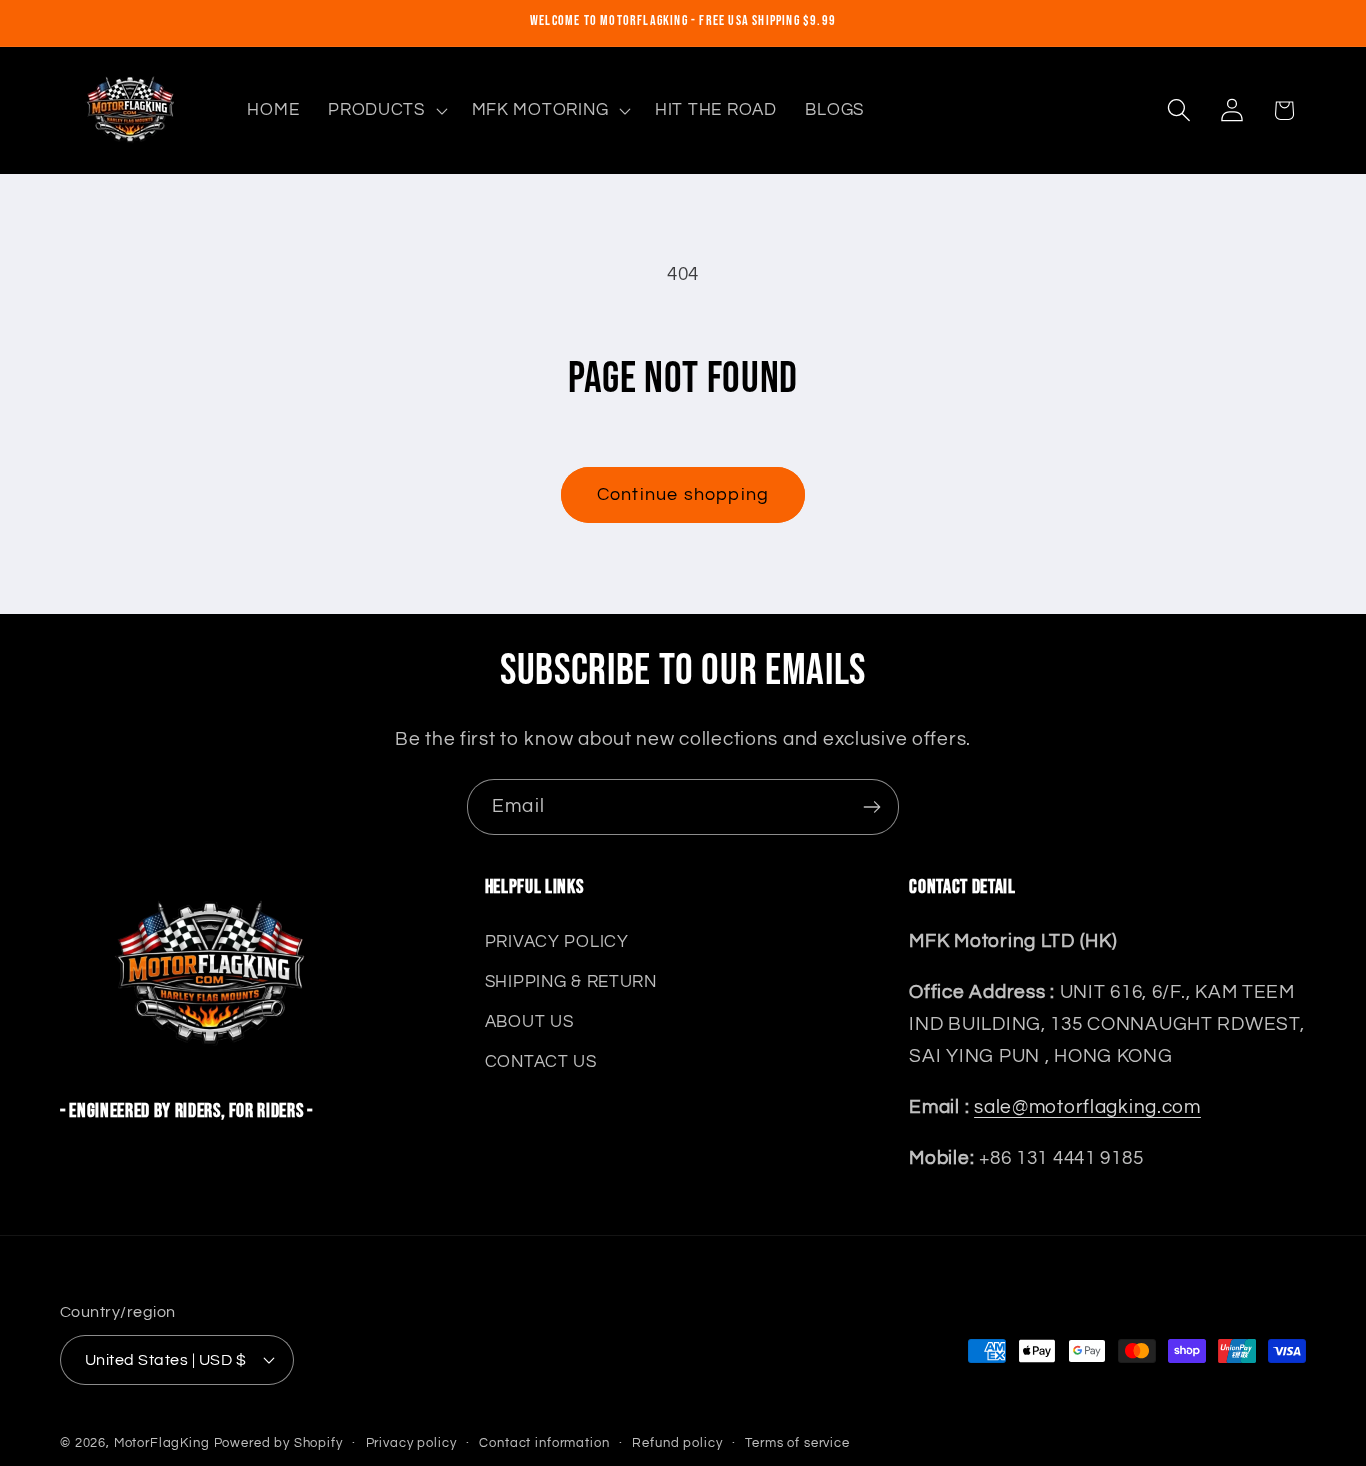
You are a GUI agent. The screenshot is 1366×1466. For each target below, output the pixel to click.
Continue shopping (683, 494)
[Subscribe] (871, 807)
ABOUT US (529, 1022)
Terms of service (797, 1442)
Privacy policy (411, 1442)
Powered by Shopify (278, 1442)
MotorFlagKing (162, 1442)
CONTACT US (541, 1062)
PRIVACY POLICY (557, 942)
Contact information (544, 1442)
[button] (386, 110)
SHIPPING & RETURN (571, 982)
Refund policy (677, 1442)
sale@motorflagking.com (1087, 1107)
